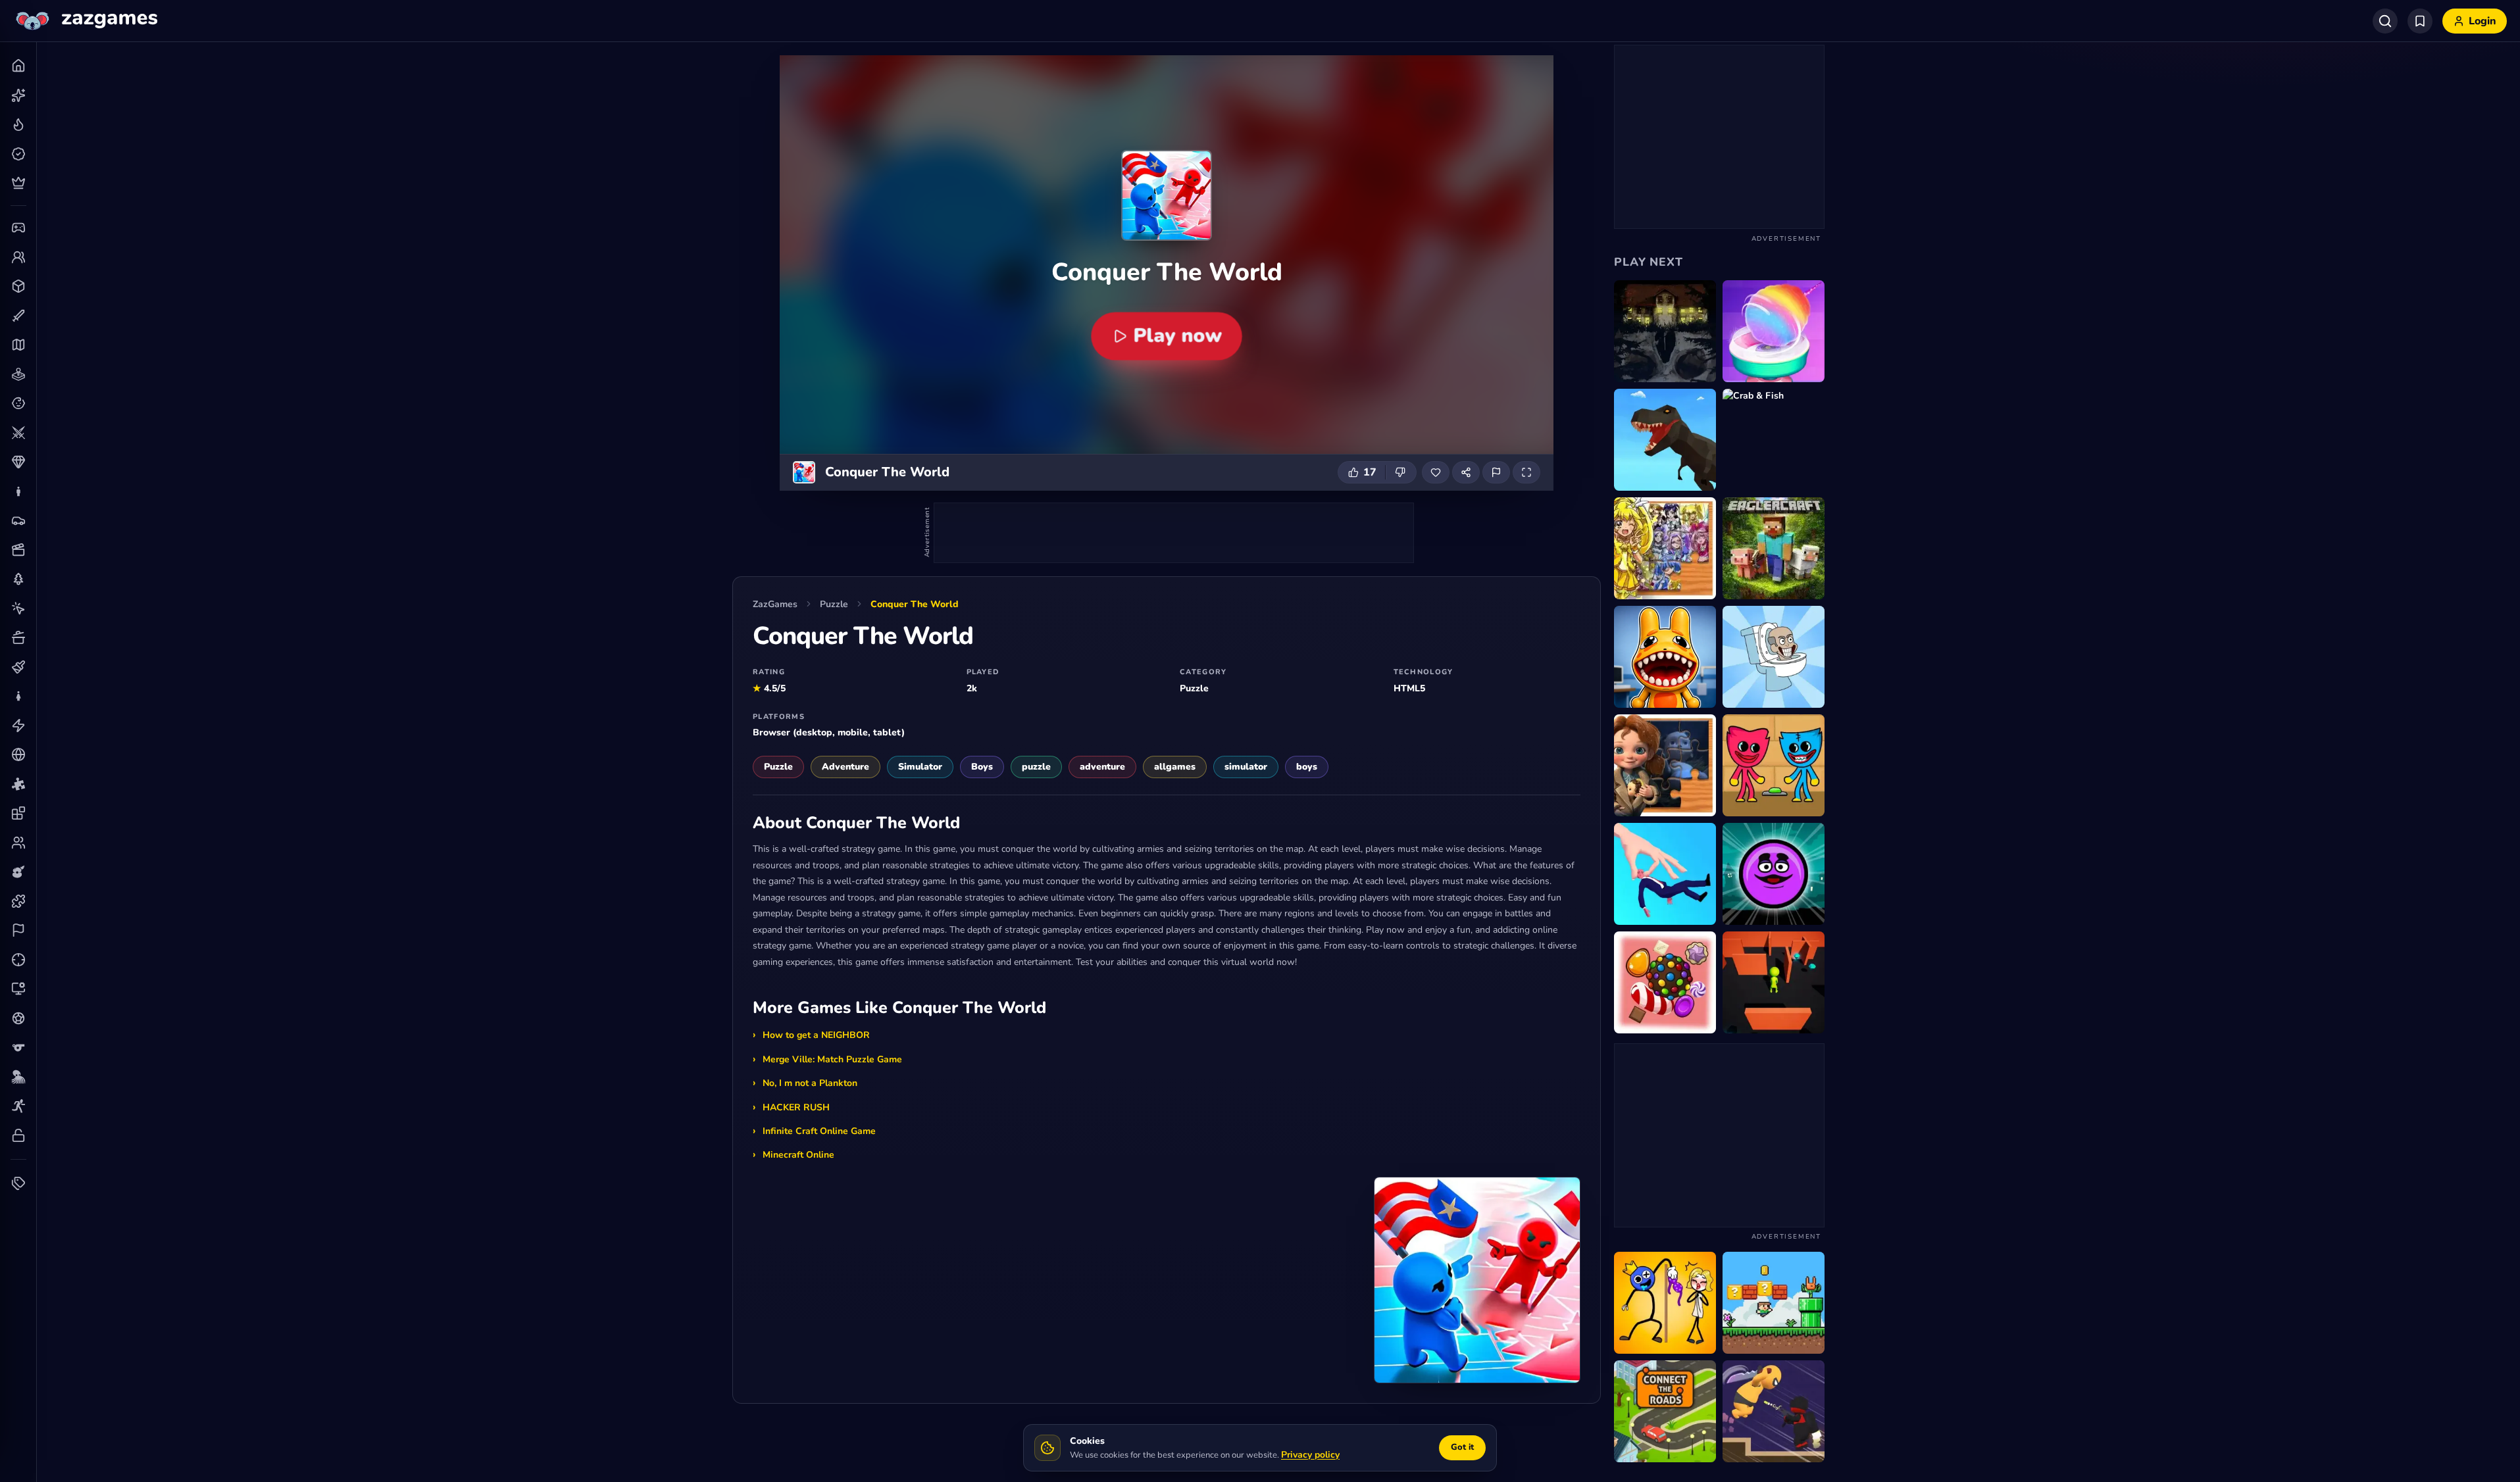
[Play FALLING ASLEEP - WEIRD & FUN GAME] (1665, 874)
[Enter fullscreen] (1526, 472)
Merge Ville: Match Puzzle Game (832, 1059)
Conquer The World (915, 604)
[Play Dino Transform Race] (1665, 440)
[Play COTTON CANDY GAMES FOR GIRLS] (1774, 331)
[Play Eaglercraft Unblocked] (1774, 548)
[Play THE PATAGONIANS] (1665, 331)
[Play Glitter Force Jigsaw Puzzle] (1665, 548)
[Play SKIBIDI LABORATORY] (1774, 657)
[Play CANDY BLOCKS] (1665, 982)
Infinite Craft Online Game (819, 1131)
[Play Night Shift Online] (1665, 657)
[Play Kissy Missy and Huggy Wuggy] (1774, 765)
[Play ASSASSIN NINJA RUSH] (1774, 1411)
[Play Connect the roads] (1665, 1411)
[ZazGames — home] (85, 21)
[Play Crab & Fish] (1774, 440)
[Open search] (2385, 21)
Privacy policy (1310, 1455)
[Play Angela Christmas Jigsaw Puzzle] (1665, 765)
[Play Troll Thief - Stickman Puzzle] (1665, 1303)
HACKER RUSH (796, 1107)
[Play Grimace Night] (1774, 874)
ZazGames (775, 604)
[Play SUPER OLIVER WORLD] (1774, 1303)
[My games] (2420, 21)
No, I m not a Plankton (810, 1083)
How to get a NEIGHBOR (816, 1035)
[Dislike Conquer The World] (1401, 472)
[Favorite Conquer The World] (1436, 472)
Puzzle (834, 604)
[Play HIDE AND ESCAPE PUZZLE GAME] (1774, 982)
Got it (1462, 1447)
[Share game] (1466, 472)
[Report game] (1496, 472)
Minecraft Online (798, 1155)
